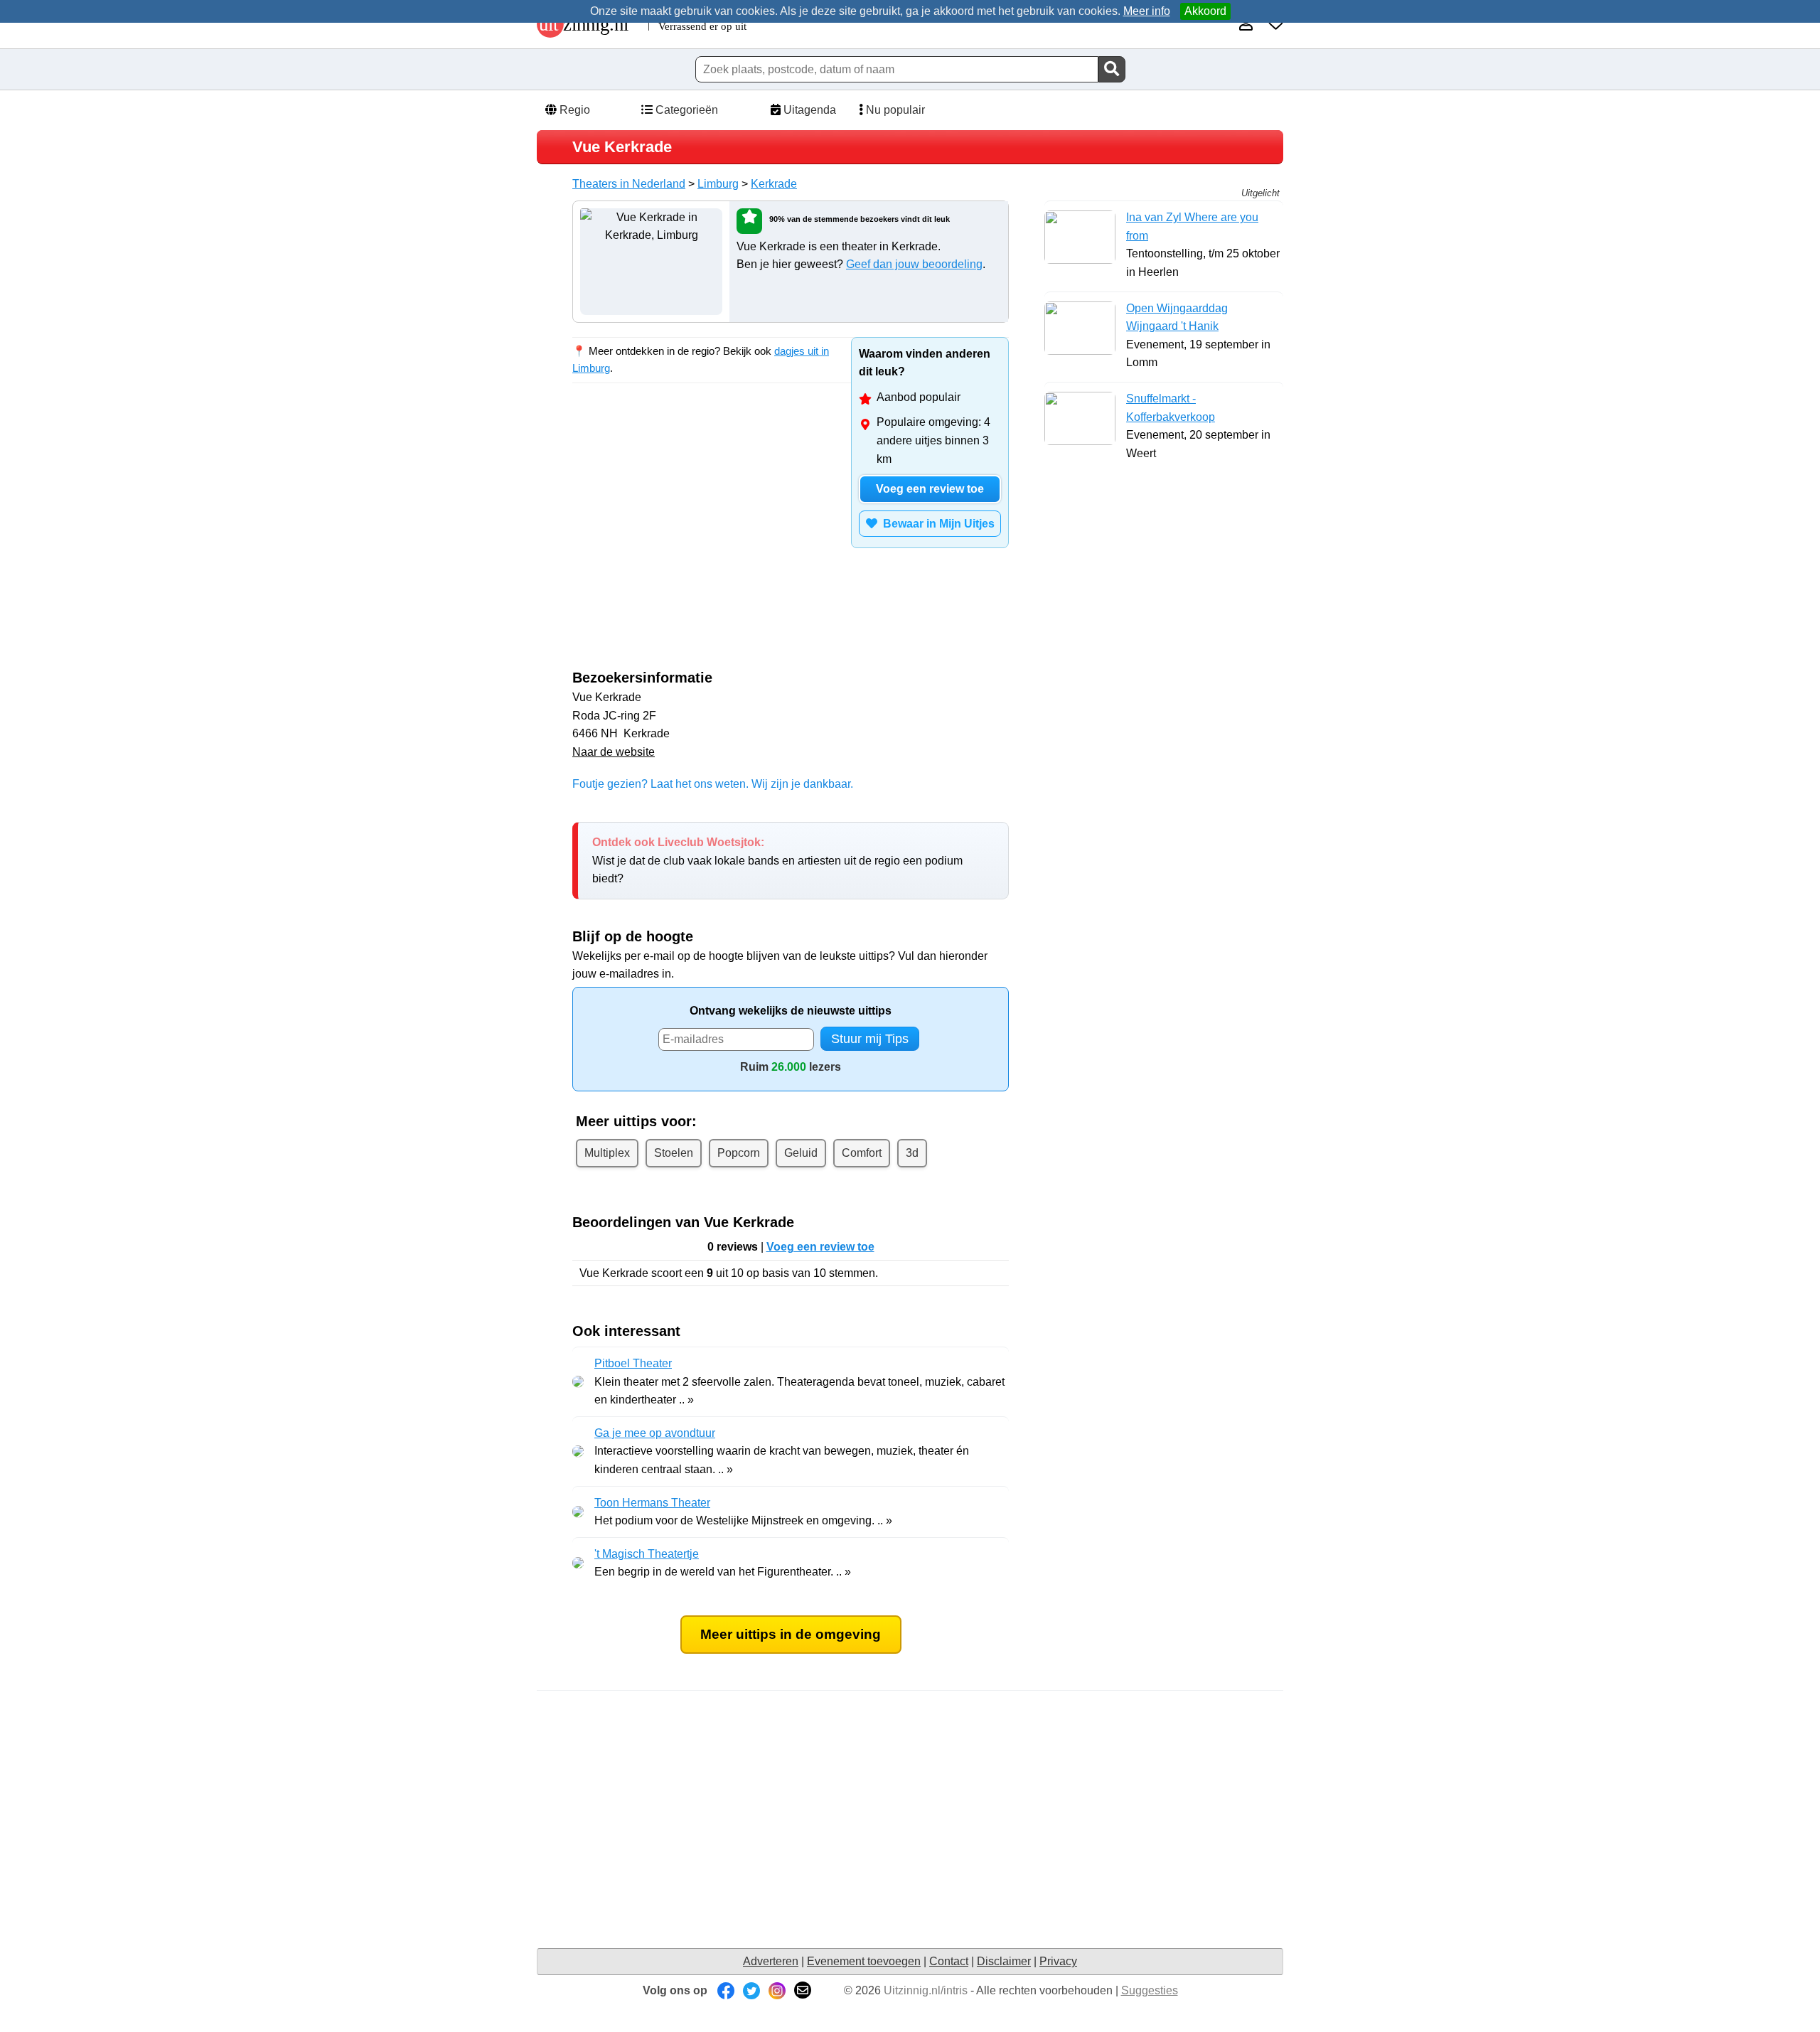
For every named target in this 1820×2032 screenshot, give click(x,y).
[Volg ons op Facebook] (726, 1990)
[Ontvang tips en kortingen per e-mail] (803, 1990)
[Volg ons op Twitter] (751, 1990)
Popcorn (739, 1153)
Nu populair (894, 110)
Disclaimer (1004, 1961)
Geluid (801, 1153)
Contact (949, 1961)
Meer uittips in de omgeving (791, 1634)
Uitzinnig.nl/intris (926, 1990)
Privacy (1058, 1961)
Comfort (862, 1153)
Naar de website (614, 752)
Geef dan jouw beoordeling (914, 264)
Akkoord (1205, 11)
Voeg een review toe (930, 489)
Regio (573, 110)
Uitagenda (808, 110)
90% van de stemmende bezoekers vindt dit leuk (860, 219)
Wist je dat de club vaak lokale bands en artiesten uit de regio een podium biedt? (777, 860)
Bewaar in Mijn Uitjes (936, 524)
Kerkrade (774, 184)
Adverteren (771, 1961)
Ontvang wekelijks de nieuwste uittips (791, 1011)
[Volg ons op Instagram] (777, 1990)
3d (912, 1153)
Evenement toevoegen (864, 1961)
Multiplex (607, 1153)
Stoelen (674, 1153)
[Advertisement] (692, 523)
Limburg (718, 184)
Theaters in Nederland (629, 184)
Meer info (1147, 11)
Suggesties (1150, 1990)
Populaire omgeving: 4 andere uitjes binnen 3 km (933, 440)
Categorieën (685, 110)
